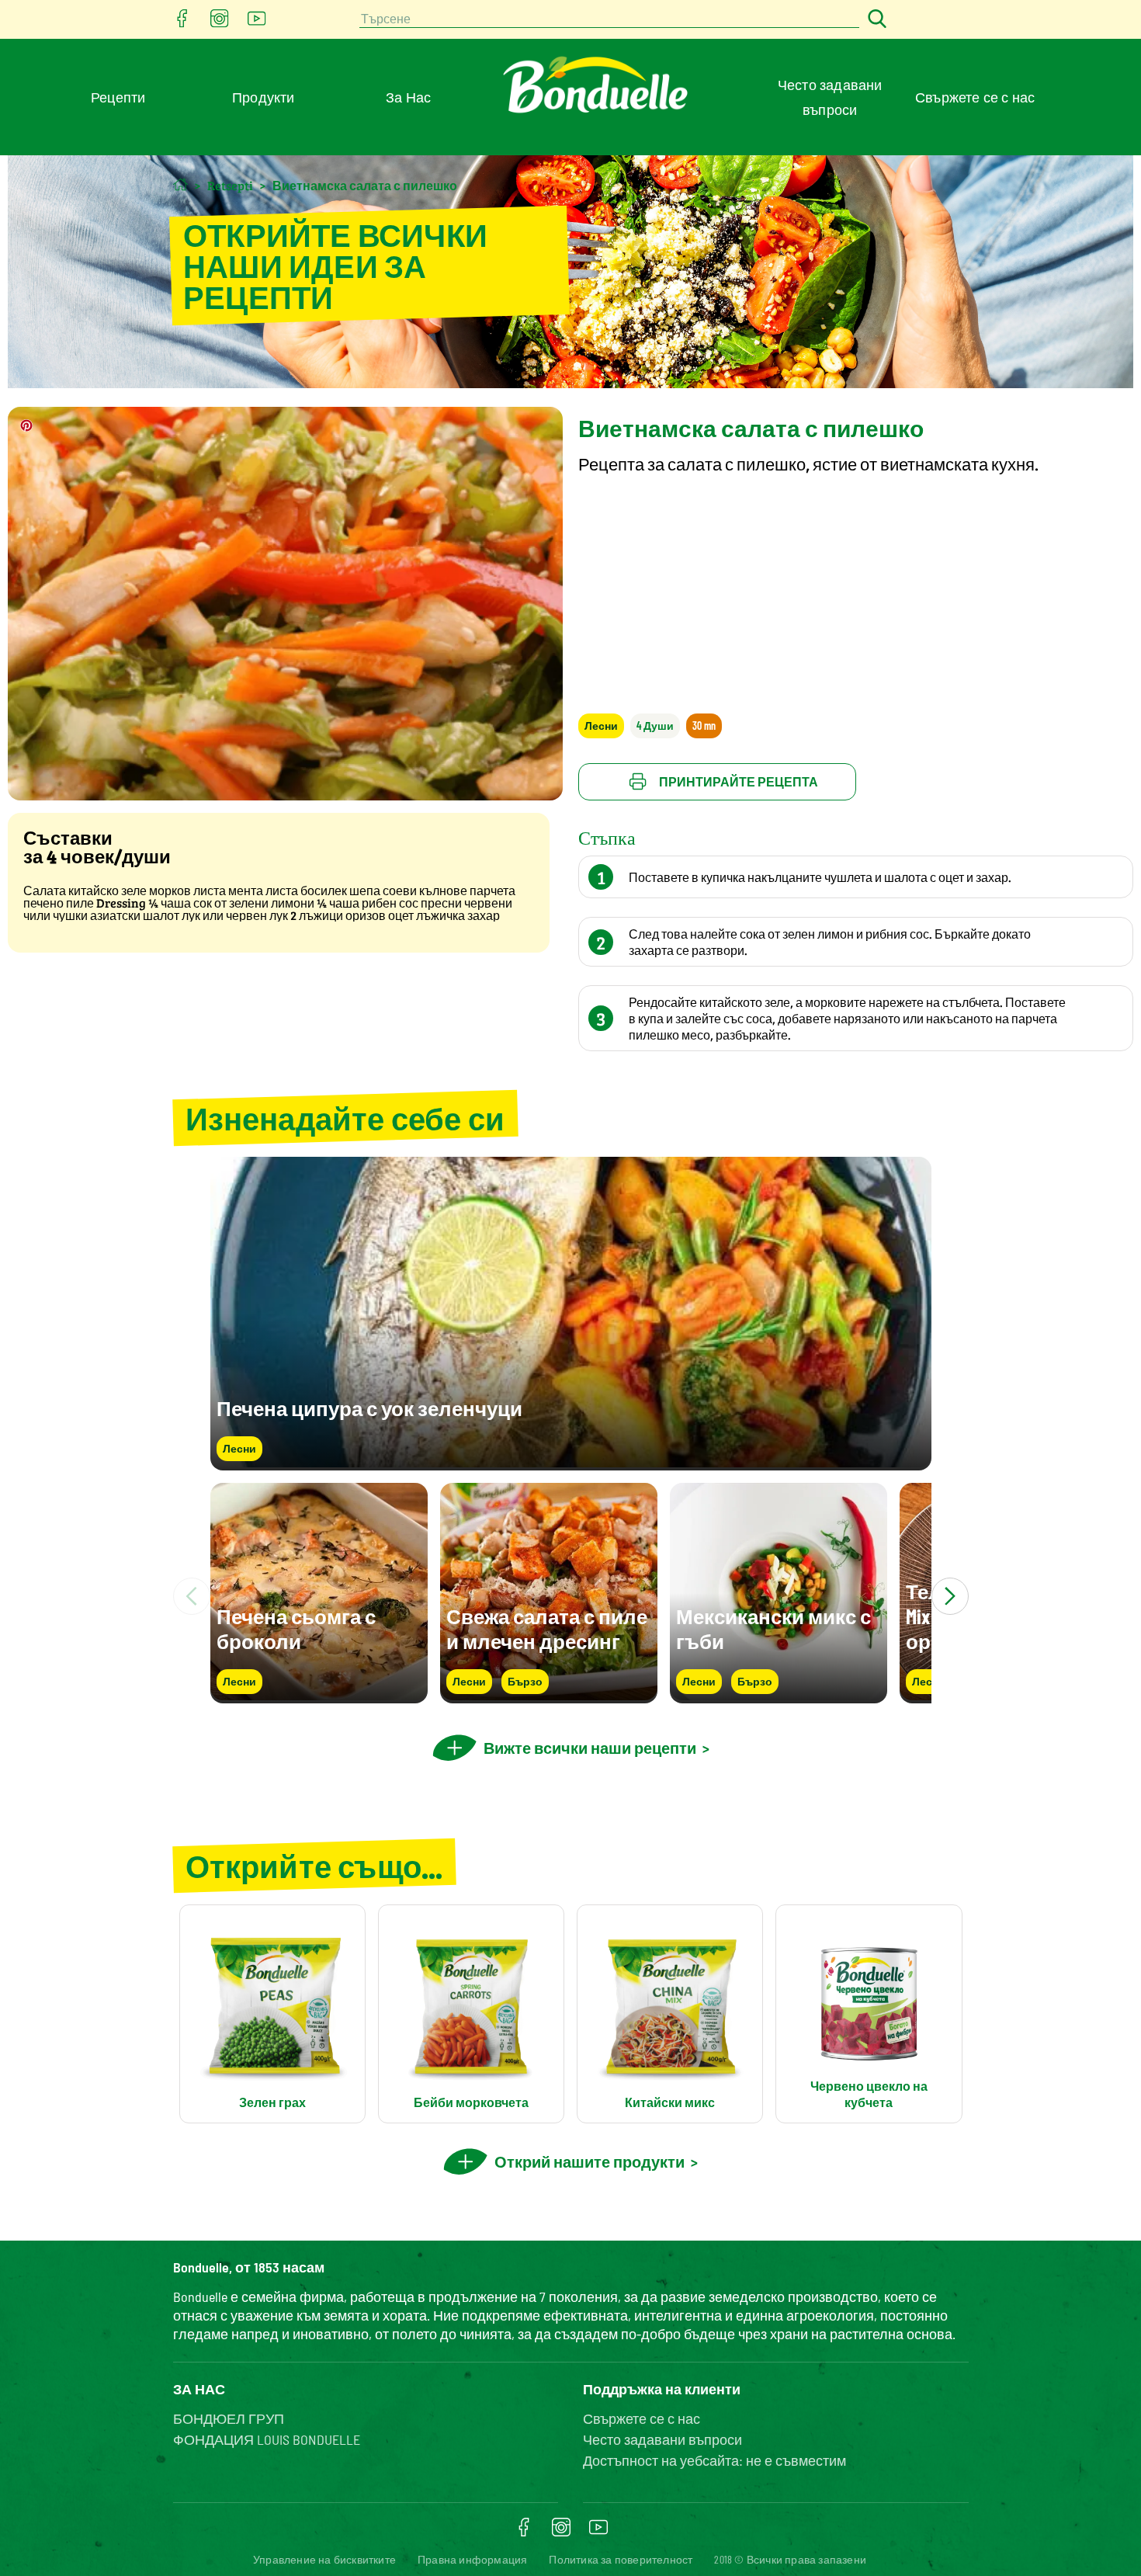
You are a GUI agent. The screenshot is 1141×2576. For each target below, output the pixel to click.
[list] (571, 1596)
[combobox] (609, 20)
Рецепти (118, 97)
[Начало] (180, 184)
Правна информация (472, 2559)
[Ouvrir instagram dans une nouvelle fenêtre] (220, 23)
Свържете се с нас (975, 97)
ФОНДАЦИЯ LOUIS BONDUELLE (267, 2439)
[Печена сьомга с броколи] (319, 1696)
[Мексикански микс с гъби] (779, 1696)
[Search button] (875, 20)
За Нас (408, 97)
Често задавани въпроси (662, 2439)
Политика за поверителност (621, 2559)
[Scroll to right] (950, 1596)
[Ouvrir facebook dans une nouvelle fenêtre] (182, 23)
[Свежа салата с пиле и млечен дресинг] (549, 1696)
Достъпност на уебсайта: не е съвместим (714, 2460)
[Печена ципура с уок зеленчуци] (571, 1463)
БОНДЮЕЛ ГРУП (229, 2418)
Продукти (264, 97)
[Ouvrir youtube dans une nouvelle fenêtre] (257, 23)
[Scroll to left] (192, 1596)
